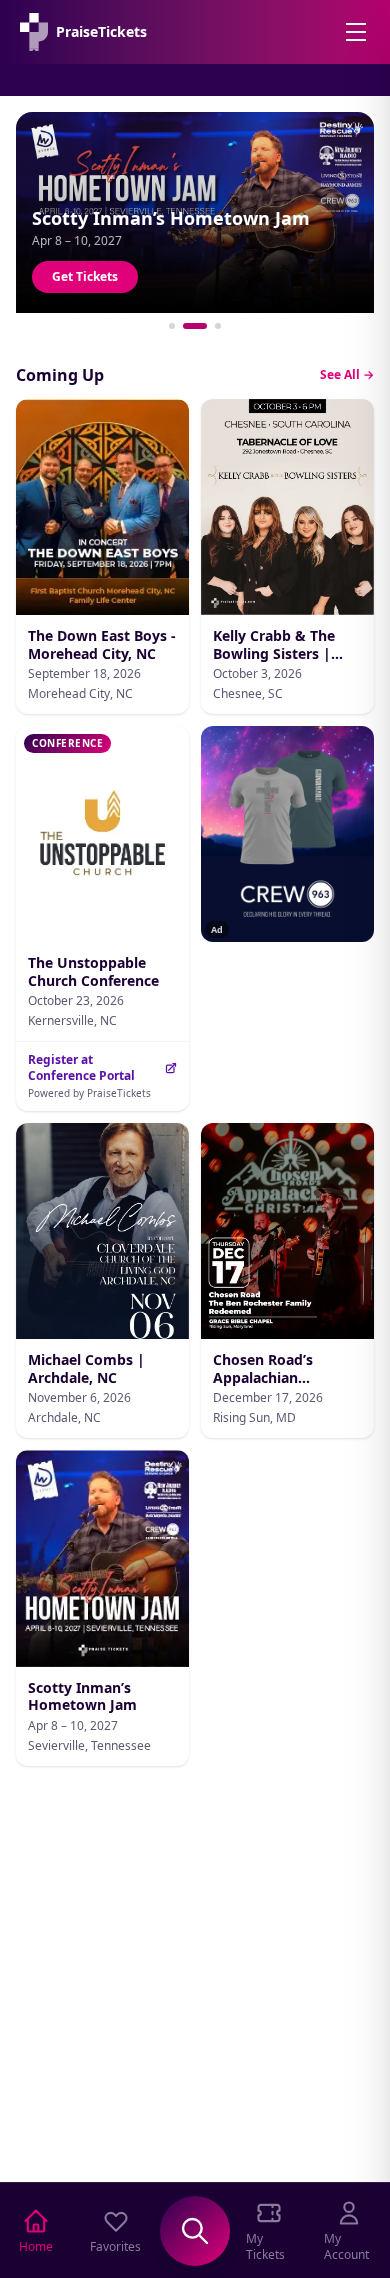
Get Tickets (85, 276)
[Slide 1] (172, 326)
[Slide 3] (218, 326)
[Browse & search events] (195, 2231)
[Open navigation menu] (356, 32)
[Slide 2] (195, 326)
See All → (347, 375)
